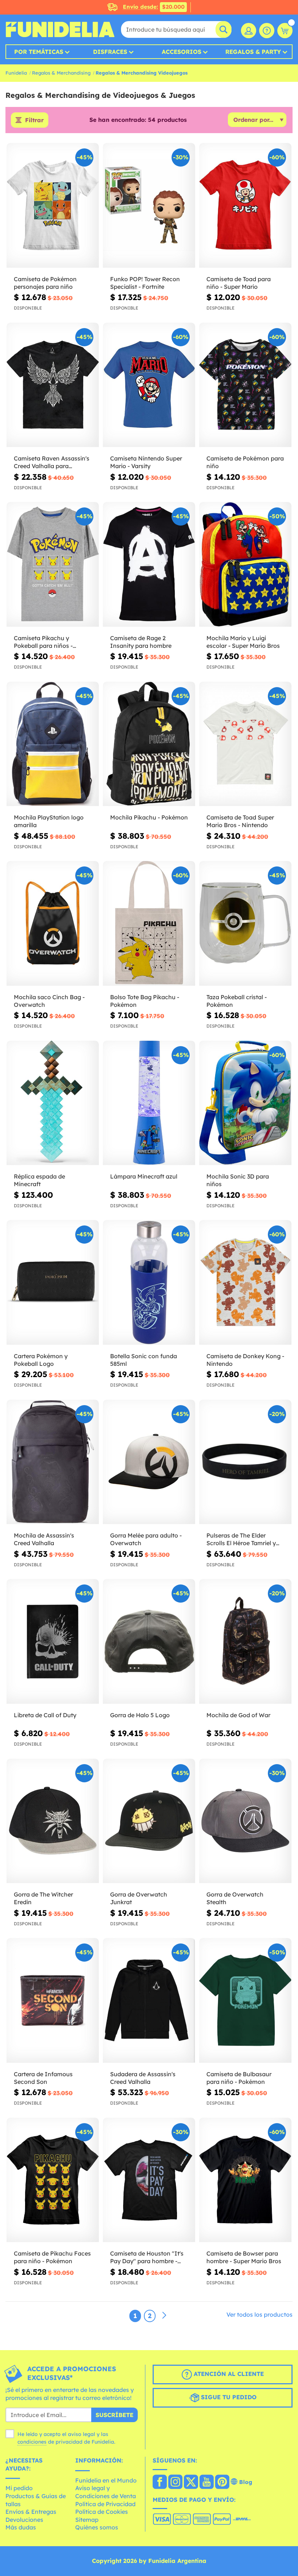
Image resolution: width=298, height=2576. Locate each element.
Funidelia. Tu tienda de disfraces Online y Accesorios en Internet (60, 29)
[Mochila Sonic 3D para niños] (245, 1103)
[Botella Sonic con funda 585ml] (149, 1283)
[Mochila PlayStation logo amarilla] (53, 744)
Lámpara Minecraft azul (144, 1176)
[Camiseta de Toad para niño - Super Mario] (245, 206)
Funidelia (16, 73)
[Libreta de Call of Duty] (53, 1642)
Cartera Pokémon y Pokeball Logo (41, 1360)
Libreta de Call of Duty (45, 1715)
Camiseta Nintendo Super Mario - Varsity (146, 462)
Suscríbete (114, 2415)
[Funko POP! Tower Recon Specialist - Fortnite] (149, 206)
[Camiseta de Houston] (149, 2180)
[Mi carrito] (285, 31)
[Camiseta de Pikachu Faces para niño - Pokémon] (53, 2180)
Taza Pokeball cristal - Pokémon (237, 1001)
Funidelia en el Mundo (106, 2480)
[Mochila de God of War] (245, 1642)
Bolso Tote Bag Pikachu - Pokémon (145, 1001)
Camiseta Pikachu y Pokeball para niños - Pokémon (43, 642)
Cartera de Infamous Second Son (43, 2078)
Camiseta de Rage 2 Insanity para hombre (141, 642)
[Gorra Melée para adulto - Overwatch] (149, 1462)
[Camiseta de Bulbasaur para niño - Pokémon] (245, 2001)
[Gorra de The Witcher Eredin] (53, 1821)
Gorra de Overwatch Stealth (235, 1898)
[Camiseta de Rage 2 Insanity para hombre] (149, 565)
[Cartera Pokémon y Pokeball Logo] (53, 1283)
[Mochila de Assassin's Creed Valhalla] (53, 1462)
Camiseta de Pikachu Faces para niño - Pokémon (52, 2257)
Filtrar (34, 120)
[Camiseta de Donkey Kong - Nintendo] (245, 1283)
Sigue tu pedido (228, 2397)
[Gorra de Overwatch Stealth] (245, 1821)
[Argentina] (160, 2483)
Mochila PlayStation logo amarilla (49, 821)
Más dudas (21, 2527)
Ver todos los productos (259, 2314)
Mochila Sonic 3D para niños (238, 1180)
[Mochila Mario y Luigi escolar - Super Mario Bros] (245, 565)
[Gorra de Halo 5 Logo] (149, 1642)
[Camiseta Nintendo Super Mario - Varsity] (149, 385)
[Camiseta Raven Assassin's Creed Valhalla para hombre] (53, 385)
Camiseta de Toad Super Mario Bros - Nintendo (240, 821)
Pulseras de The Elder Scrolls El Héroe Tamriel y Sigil (241, 1539)
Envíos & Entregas (31, 2512)
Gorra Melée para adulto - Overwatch (146, 1539)
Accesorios (182, 52)
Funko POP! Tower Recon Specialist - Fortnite (145, 283)
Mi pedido (19, 2488)
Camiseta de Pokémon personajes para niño (45, 283)
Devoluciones (24, 2520)
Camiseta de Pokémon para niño (245, 462)
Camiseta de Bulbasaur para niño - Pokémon (239, 2078)
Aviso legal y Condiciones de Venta (106, 2492)
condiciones (32, 2442)
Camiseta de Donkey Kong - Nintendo (245, 1360)
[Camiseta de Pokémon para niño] (245, 385)
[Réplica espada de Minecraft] (53, 1103)
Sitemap (87, 2520)
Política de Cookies (102, 2512)
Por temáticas (39, 52)
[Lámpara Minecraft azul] (149, 1103)
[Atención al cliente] (267, 31)
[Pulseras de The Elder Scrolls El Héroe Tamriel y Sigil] (245, 1462)
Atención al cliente (228, 2374)
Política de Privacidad (105, 2504)
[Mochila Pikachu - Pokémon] (149, 744)
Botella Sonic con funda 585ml (144, 1360)
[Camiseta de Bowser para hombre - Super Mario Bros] (245, 2180)
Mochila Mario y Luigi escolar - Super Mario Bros (243, 642)
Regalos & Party (253, 52)
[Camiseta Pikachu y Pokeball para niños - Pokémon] (53, 565)
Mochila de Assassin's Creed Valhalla (44, 1539)
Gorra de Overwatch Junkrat (139, 1898)
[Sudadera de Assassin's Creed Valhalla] (149, 2001)
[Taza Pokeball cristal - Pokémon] (245, 924)
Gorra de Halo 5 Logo (140, 1715)
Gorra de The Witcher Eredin (43, 1898)
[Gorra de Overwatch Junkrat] (149, 1821)
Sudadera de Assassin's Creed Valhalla (143, 2078)
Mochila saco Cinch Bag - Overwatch (49, 1001)
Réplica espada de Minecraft (39, 1180)
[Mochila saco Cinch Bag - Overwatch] (53, 924)
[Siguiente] (164, 2316)
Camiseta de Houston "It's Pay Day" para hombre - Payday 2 (147, 2257)
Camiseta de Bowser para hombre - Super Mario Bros (244, 2257)
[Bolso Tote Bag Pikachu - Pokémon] (149, 924)
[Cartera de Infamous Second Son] (53, 2001)
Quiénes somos (97, 2527)
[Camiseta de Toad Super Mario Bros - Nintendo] (245, 744)
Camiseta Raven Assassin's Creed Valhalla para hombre (52, 462)
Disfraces (110, 52)
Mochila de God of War (238, 1715)
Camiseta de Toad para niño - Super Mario (239, 283)
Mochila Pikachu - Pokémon (149, 817)
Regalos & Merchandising (61, 73)
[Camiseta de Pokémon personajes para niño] (53, 206)
